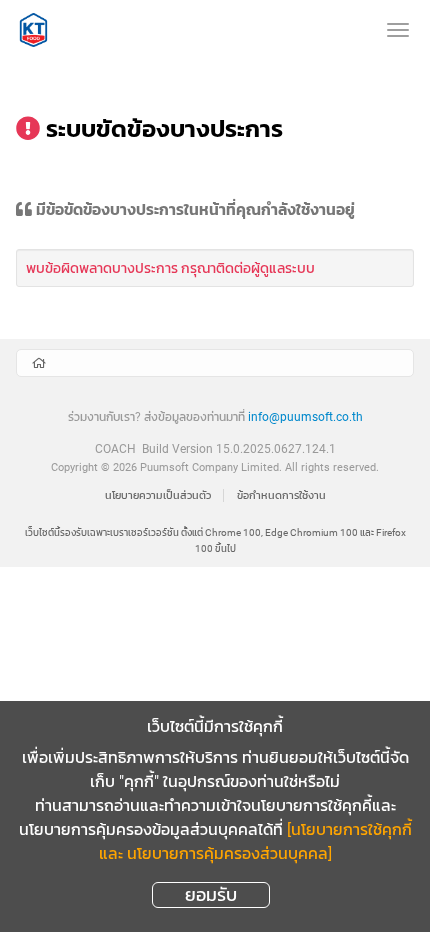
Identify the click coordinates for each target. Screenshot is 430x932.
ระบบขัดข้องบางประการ (164, 129)
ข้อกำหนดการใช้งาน (281, 495)
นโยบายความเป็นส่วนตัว (158, 495)
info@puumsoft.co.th (305, 417)
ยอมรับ (211, 894)
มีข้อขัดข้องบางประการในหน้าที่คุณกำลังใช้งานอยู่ (195, 211)
